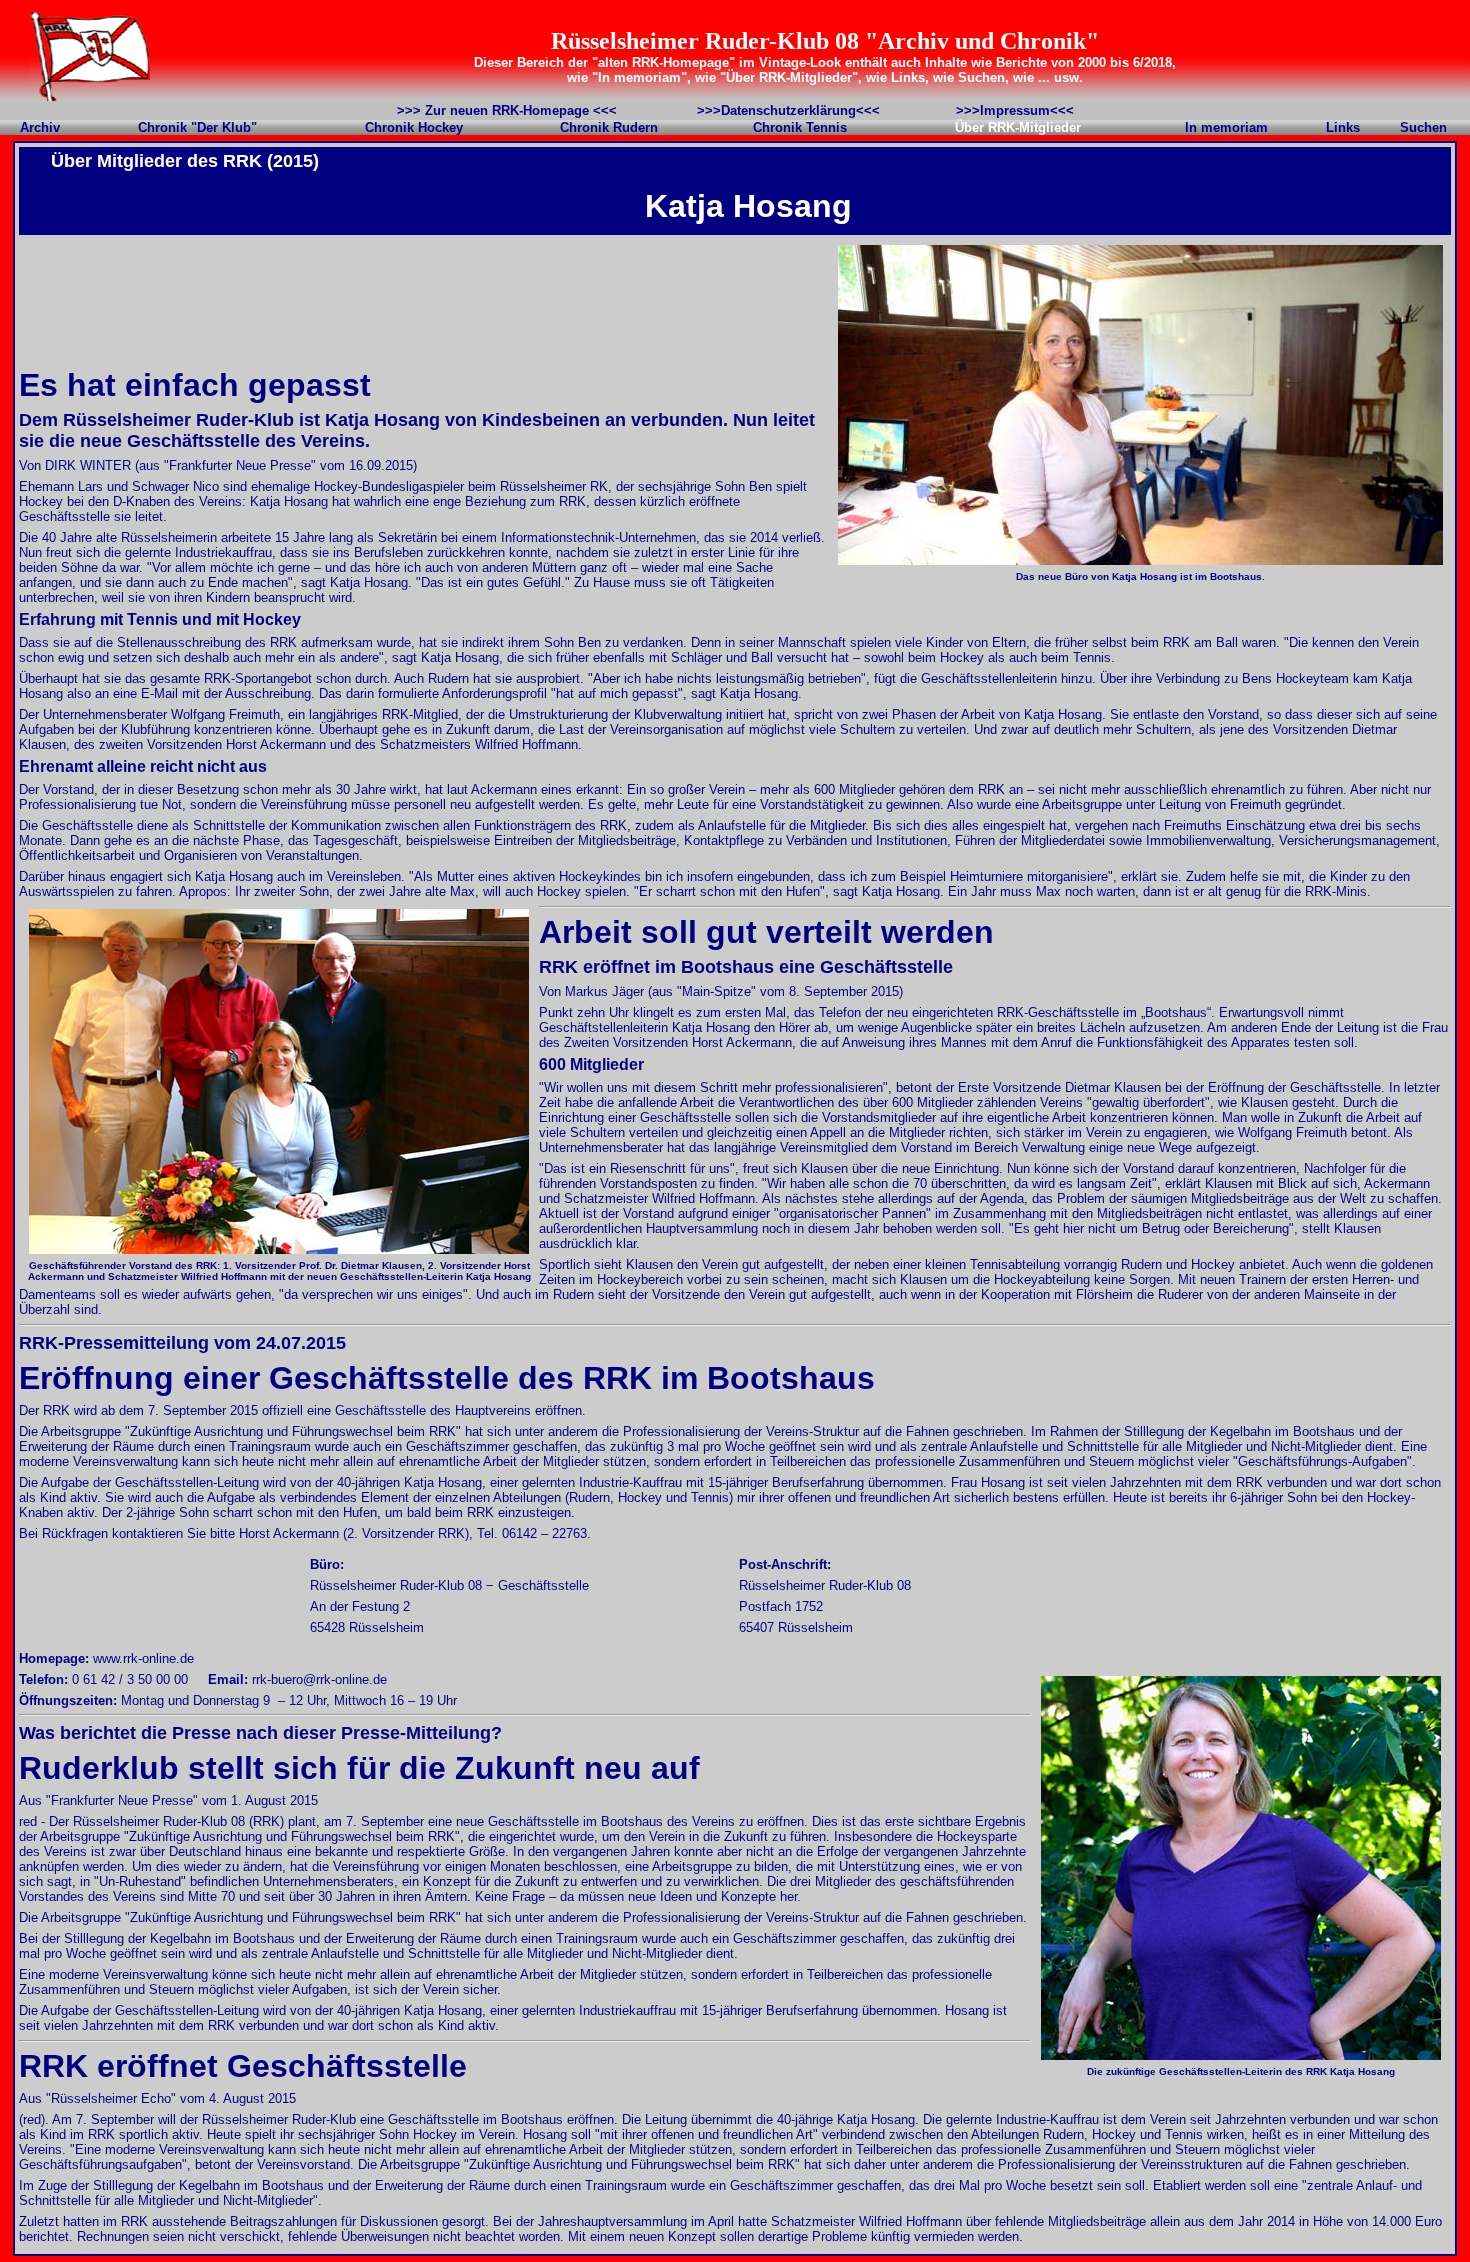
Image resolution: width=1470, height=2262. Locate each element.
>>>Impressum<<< (1015, 110)
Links (1343, 127)
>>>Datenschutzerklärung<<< (788, 110)
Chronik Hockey (414, 127)
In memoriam (1226, 127)
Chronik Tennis (800, 127)
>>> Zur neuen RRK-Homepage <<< (507, 110)
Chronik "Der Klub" (197, 127)
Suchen (1423, 127)
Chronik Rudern (609, 127)
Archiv (40, 127)
